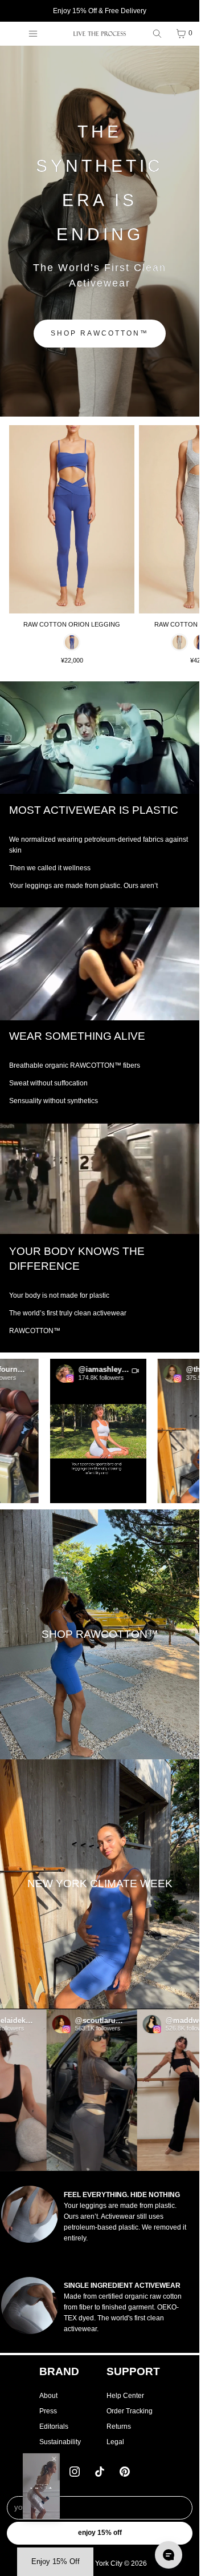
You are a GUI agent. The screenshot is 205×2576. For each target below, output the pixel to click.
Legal (115, 2442)
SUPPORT (133, 2371)
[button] (79, 1431)
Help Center (125, 2396)
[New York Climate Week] (100, 1884)
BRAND (59, 2371)
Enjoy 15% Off (100, 2533)
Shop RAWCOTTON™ (100, 333)
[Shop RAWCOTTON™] (100, 1634)
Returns (119, 2426)
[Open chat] (169, 2555)
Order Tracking (130, 2411)
